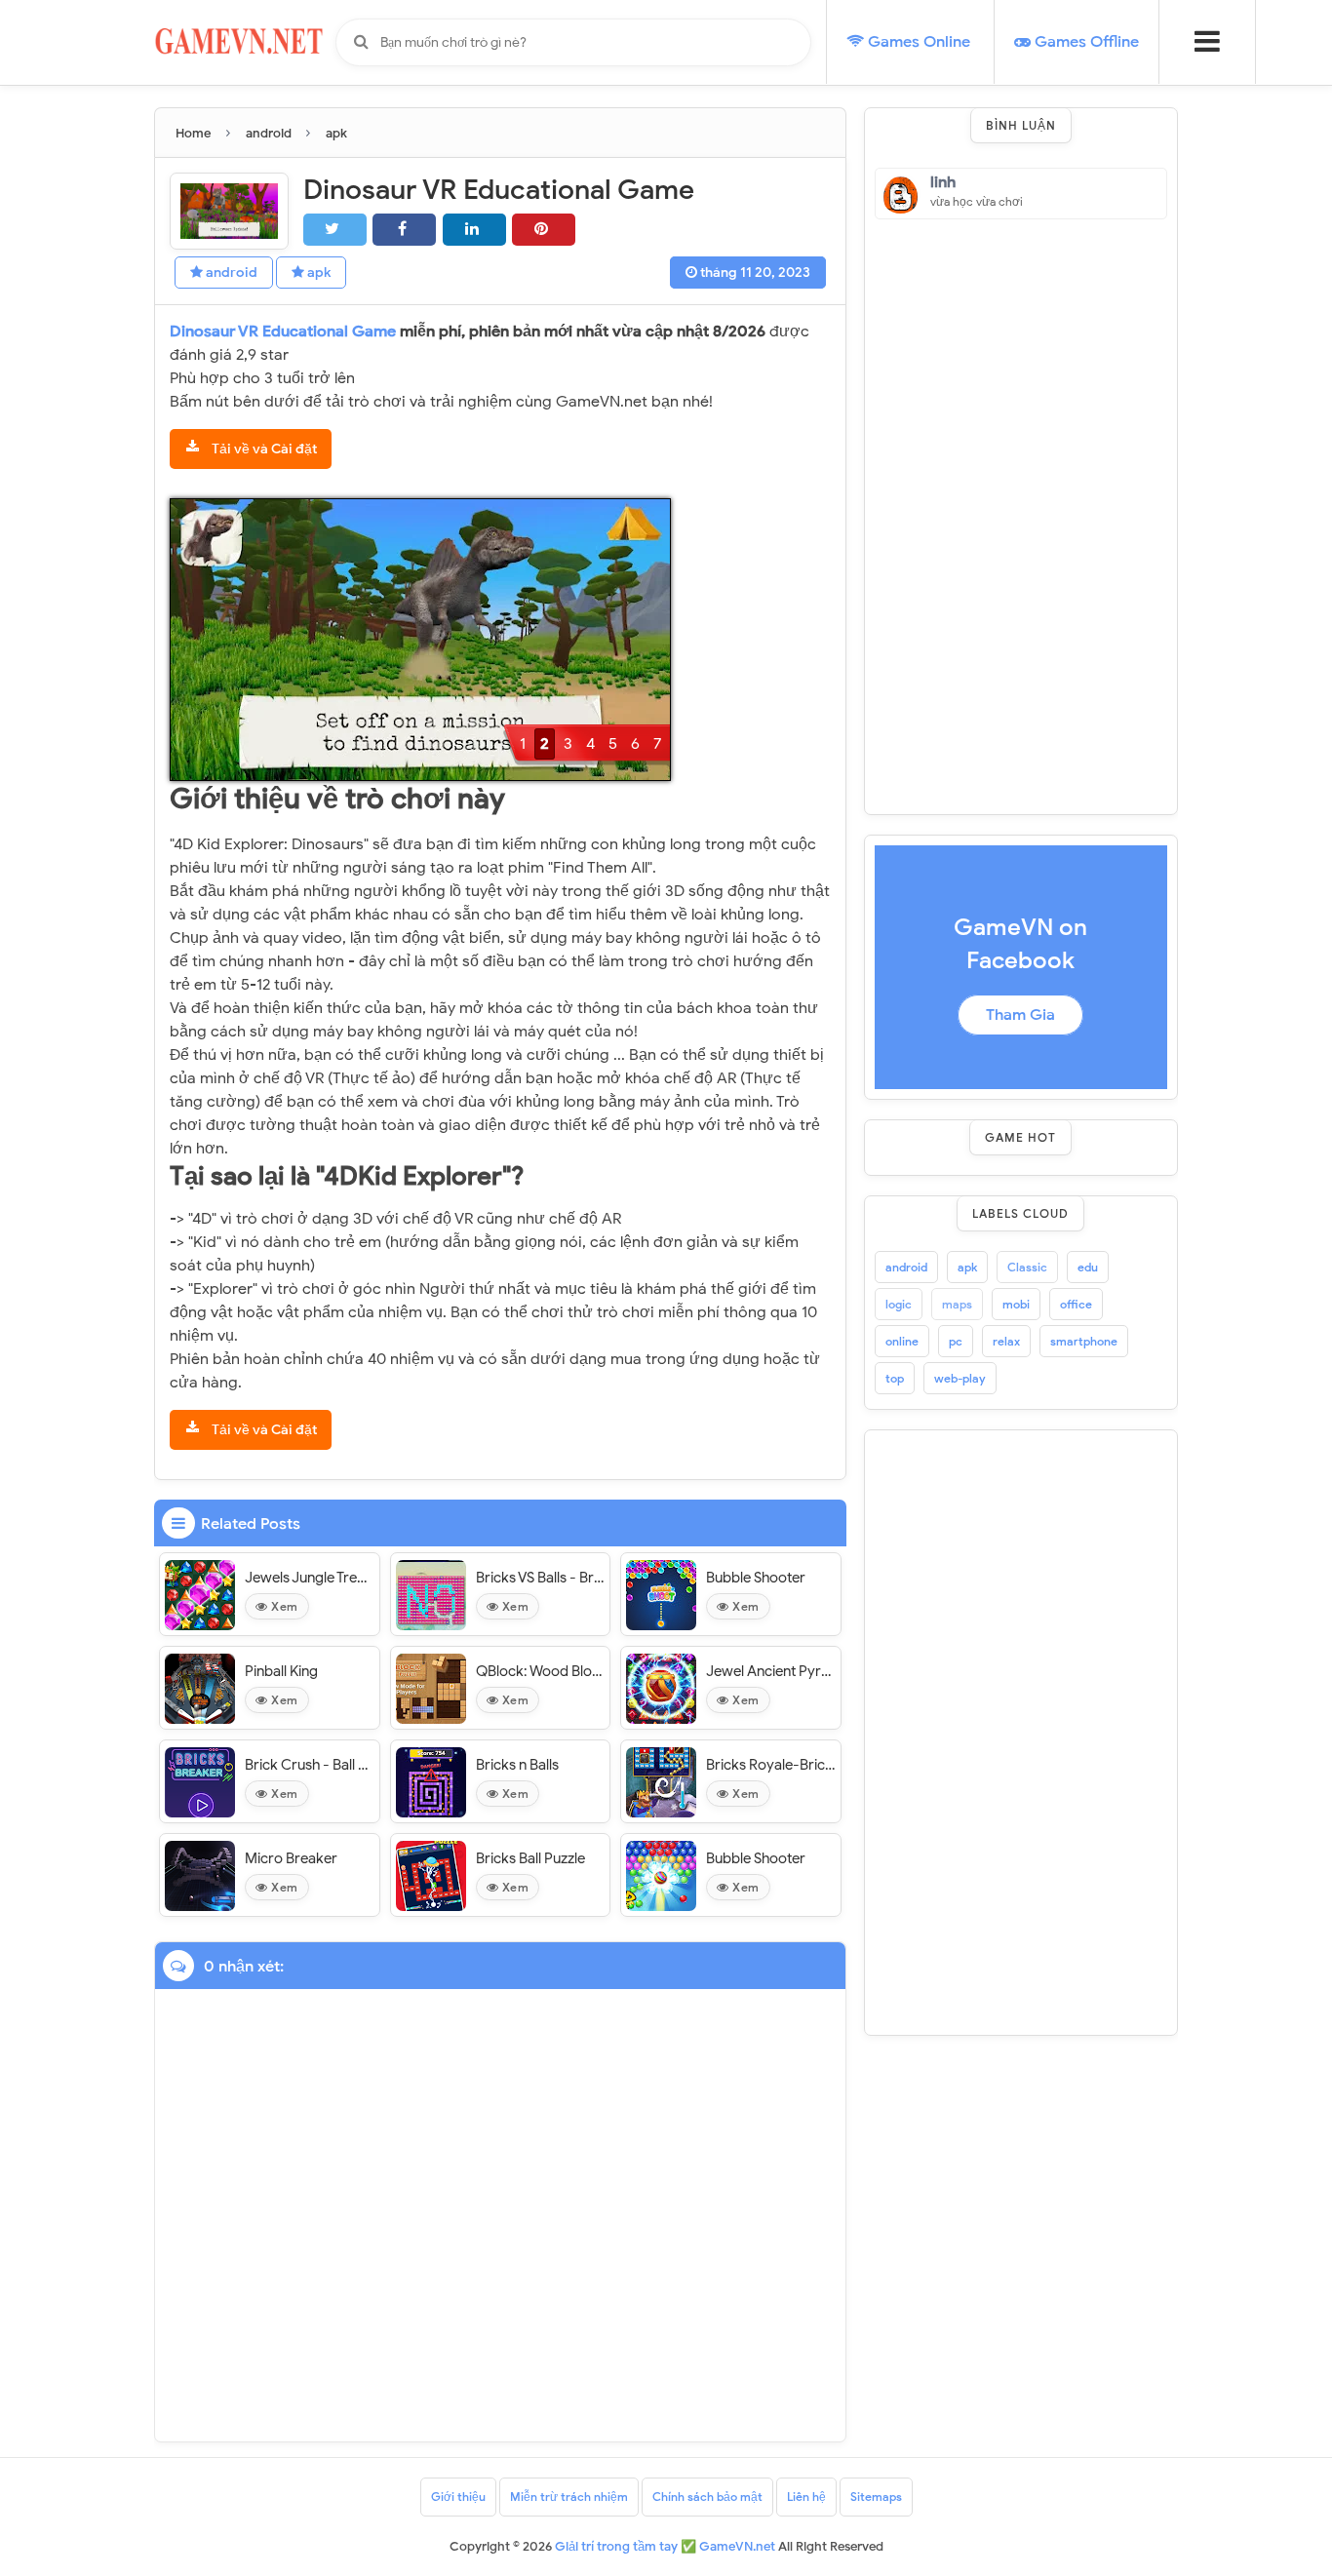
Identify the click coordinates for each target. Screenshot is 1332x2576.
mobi (1016, 1304)
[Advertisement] (1021, 512)
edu (1088, 1267)
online (902, 1341)
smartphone (1084, 1341)
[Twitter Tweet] (335, 230)
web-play (960, 1378)
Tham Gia (1020, 1015)
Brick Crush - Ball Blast (310, 1765)
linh (943, 183)
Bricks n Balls (517, 1765)
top (895, 1378)
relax (1006, 1341)
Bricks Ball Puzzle (530, 1858)
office (1076, 1304)
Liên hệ (806, 2497)
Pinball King (281, 1671)
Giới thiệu (458, 2497)
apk (317, 273)
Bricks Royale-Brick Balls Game (771, 1765)
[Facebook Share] (404, 230)
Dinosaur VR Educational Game (285, 332)
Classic (1027, 1267)
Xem (283, 1606)
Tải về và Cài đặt (263, 449)
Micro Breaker (291, 1858)
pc (956, 1341)
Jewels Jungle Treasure (310, 1578)
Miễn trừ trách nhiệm (569, 2497)
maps (957, 1304)
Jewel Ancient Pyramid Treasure (771, 1671)
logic (899, 1304)
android (230, 273)
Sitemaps (876, 2497)
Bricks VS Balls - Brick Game (541, 1578)
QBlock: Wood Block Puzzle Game (541, 1671)
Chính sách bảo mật (707, 2497)
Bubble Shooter (756, 1578)
